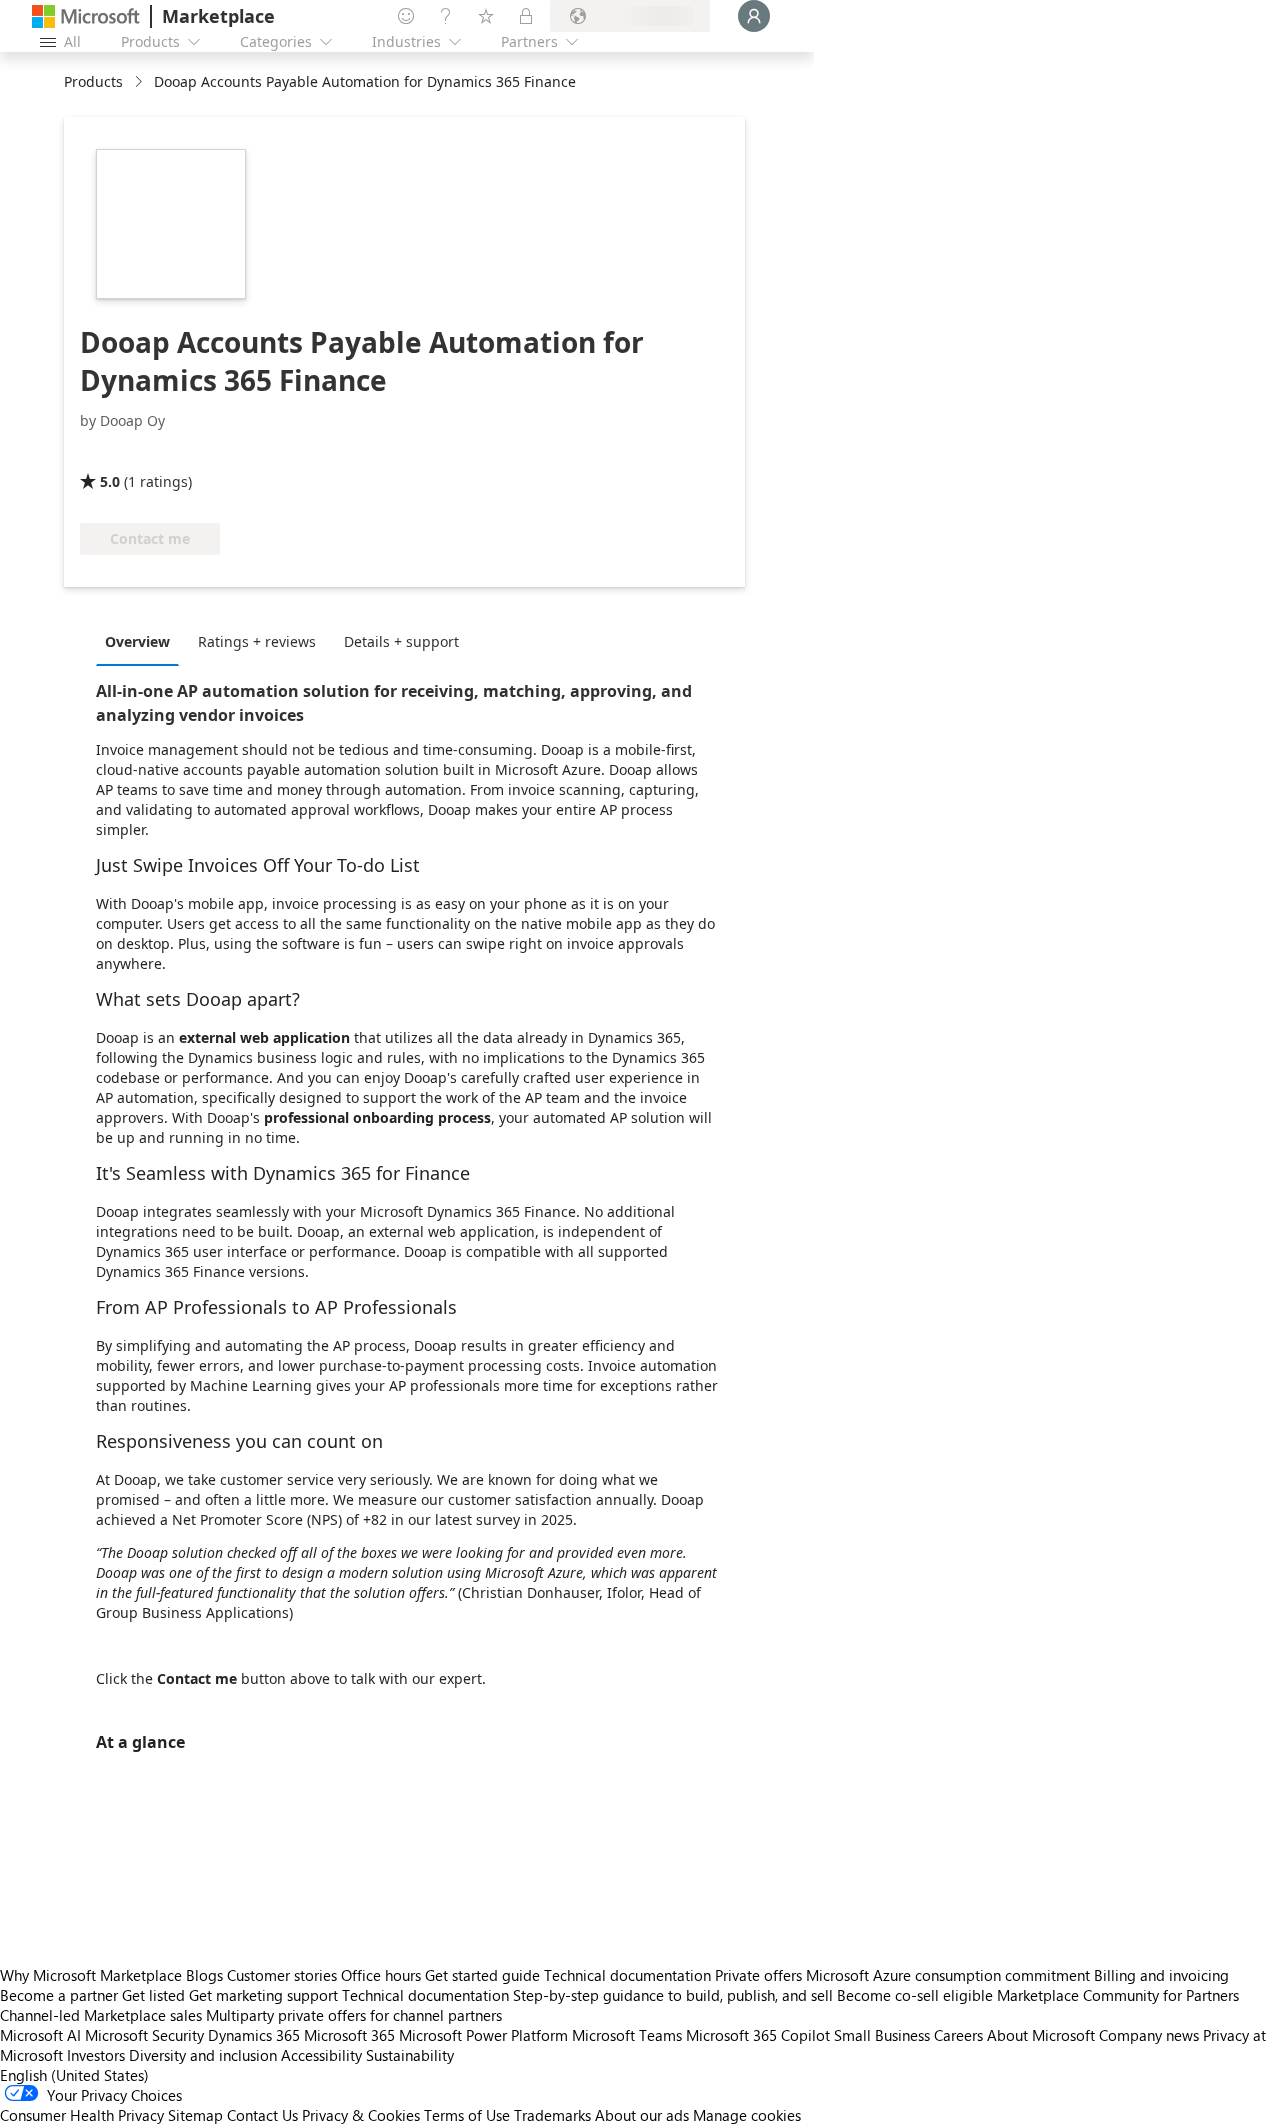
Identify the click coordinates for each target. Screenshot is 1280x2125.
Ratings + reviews (257, 641)
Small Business (882, 2035)
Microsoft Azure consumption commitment (950, 1975)
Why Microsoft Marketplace (91, 1975)
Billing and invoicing (1161, 1975)
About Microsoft (1041, 2035)
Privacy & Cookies (361, 2115)
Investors (96, 2055)
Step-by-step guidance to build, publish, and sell (673, 1995)
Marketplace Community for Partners (1118, 1995)
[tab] (142, 641)
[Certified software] (146, 453)
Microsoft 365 (349, 2035)
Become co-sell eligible (915, 1995)
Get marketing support (263, 1995)
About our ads (642, 2115)
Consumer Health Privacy (82, 2115)
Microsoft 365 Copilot (758, 2035)
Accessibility (321, 2055)
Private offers (758, 1975)
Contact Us (262, 2115)
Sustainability (410, 2055)
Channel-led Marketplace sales (101, 2015)
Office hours (381, 1975)
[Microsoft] (86, 16)
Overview (137, 641)
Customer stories (282, 1975)
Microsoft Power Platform (483, 2035)
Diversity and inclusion (203, 2055)
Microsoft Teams (627, 2035)
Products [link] (93, 81)
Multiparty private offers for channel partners (354, 2015)
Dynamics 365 (254, 2035)
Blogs (204, 1975)
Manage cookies (747, 2115)
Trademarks (552, 2115)
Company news (1149, 2035)
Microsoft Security (144, 2035)
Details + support (401, 641)
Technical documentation (627, 1975)
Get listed (153, 1995)
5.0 (110, 481)
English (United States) (74, 2075)
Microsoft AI (40, 2035)
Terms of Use (467, 2115)
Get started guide (482, 1975)
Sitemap (195, 2115)
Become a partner (59, 1995)
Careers (958, 2035)
